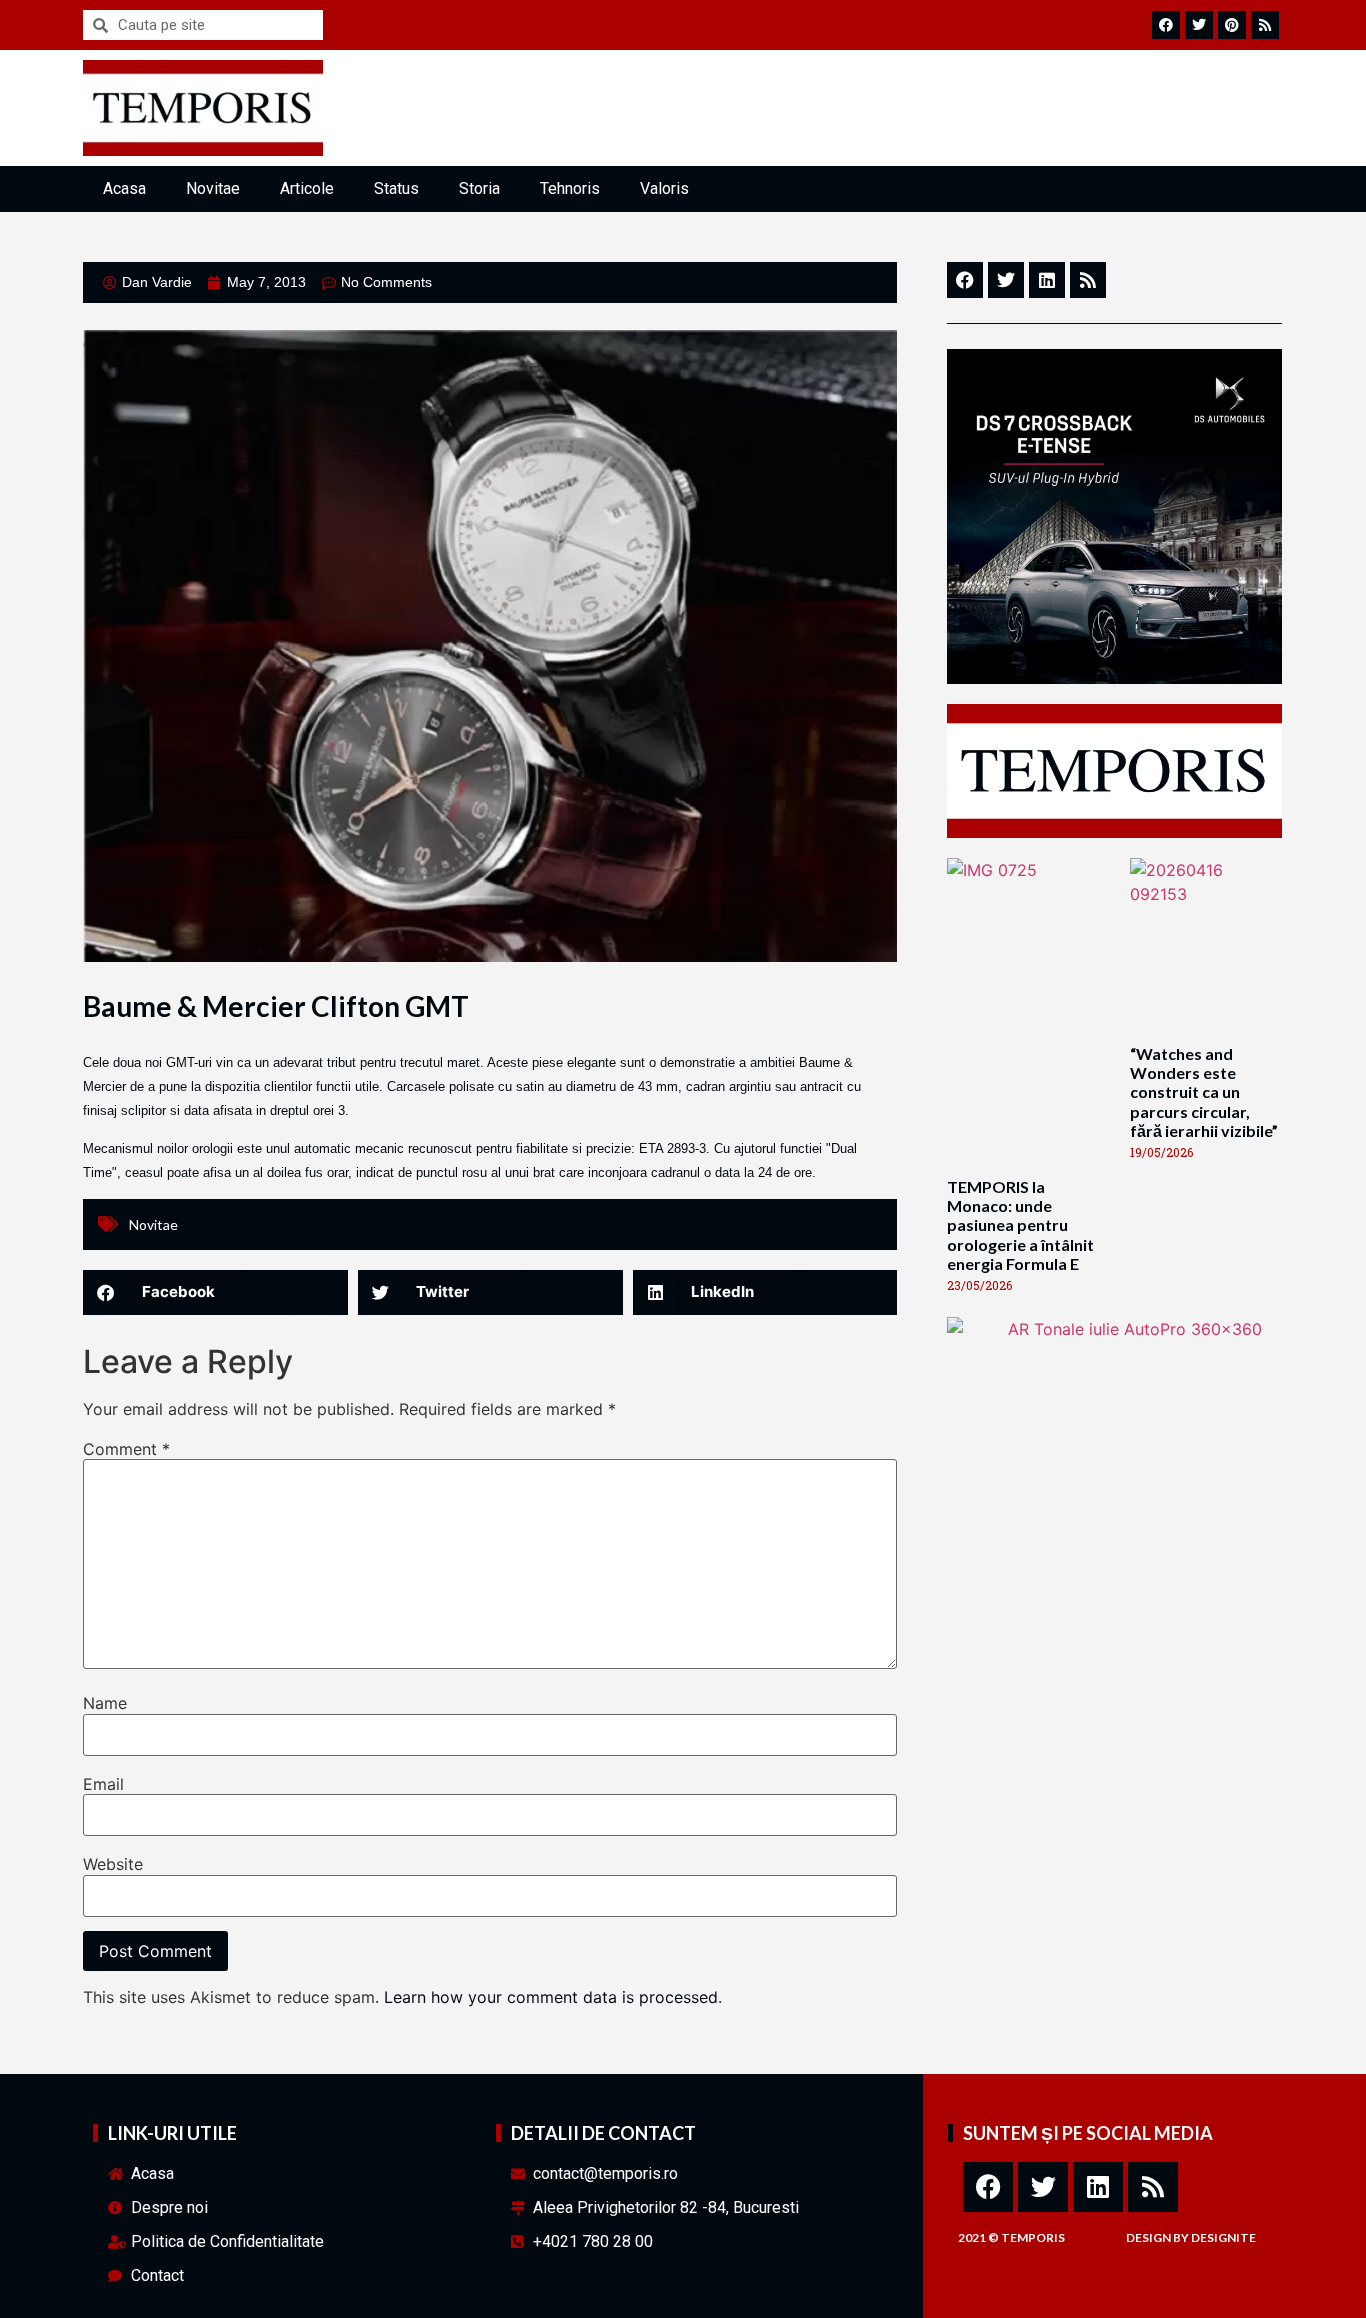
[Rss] (1153, 2187)
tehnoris (570, 188)
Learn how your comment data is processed (551, 1997)
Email (103, 1784)
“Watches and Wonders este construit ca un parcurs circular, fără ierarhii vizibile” (1204, 1092)
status (396, 188)
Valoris (664, 188)
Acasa (124, 188)
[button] (215, 1292)
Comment (126, 1449)
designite (1223, 2237)
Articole (307, 188)
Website (113, 1864)
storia (479, 188)
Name (105, 1703)
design (1148, 2237)
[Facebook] (988, 2187)
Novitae (213, 188)
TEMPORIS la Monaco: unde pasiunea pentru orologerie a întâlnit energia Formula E (1020, 1225)
